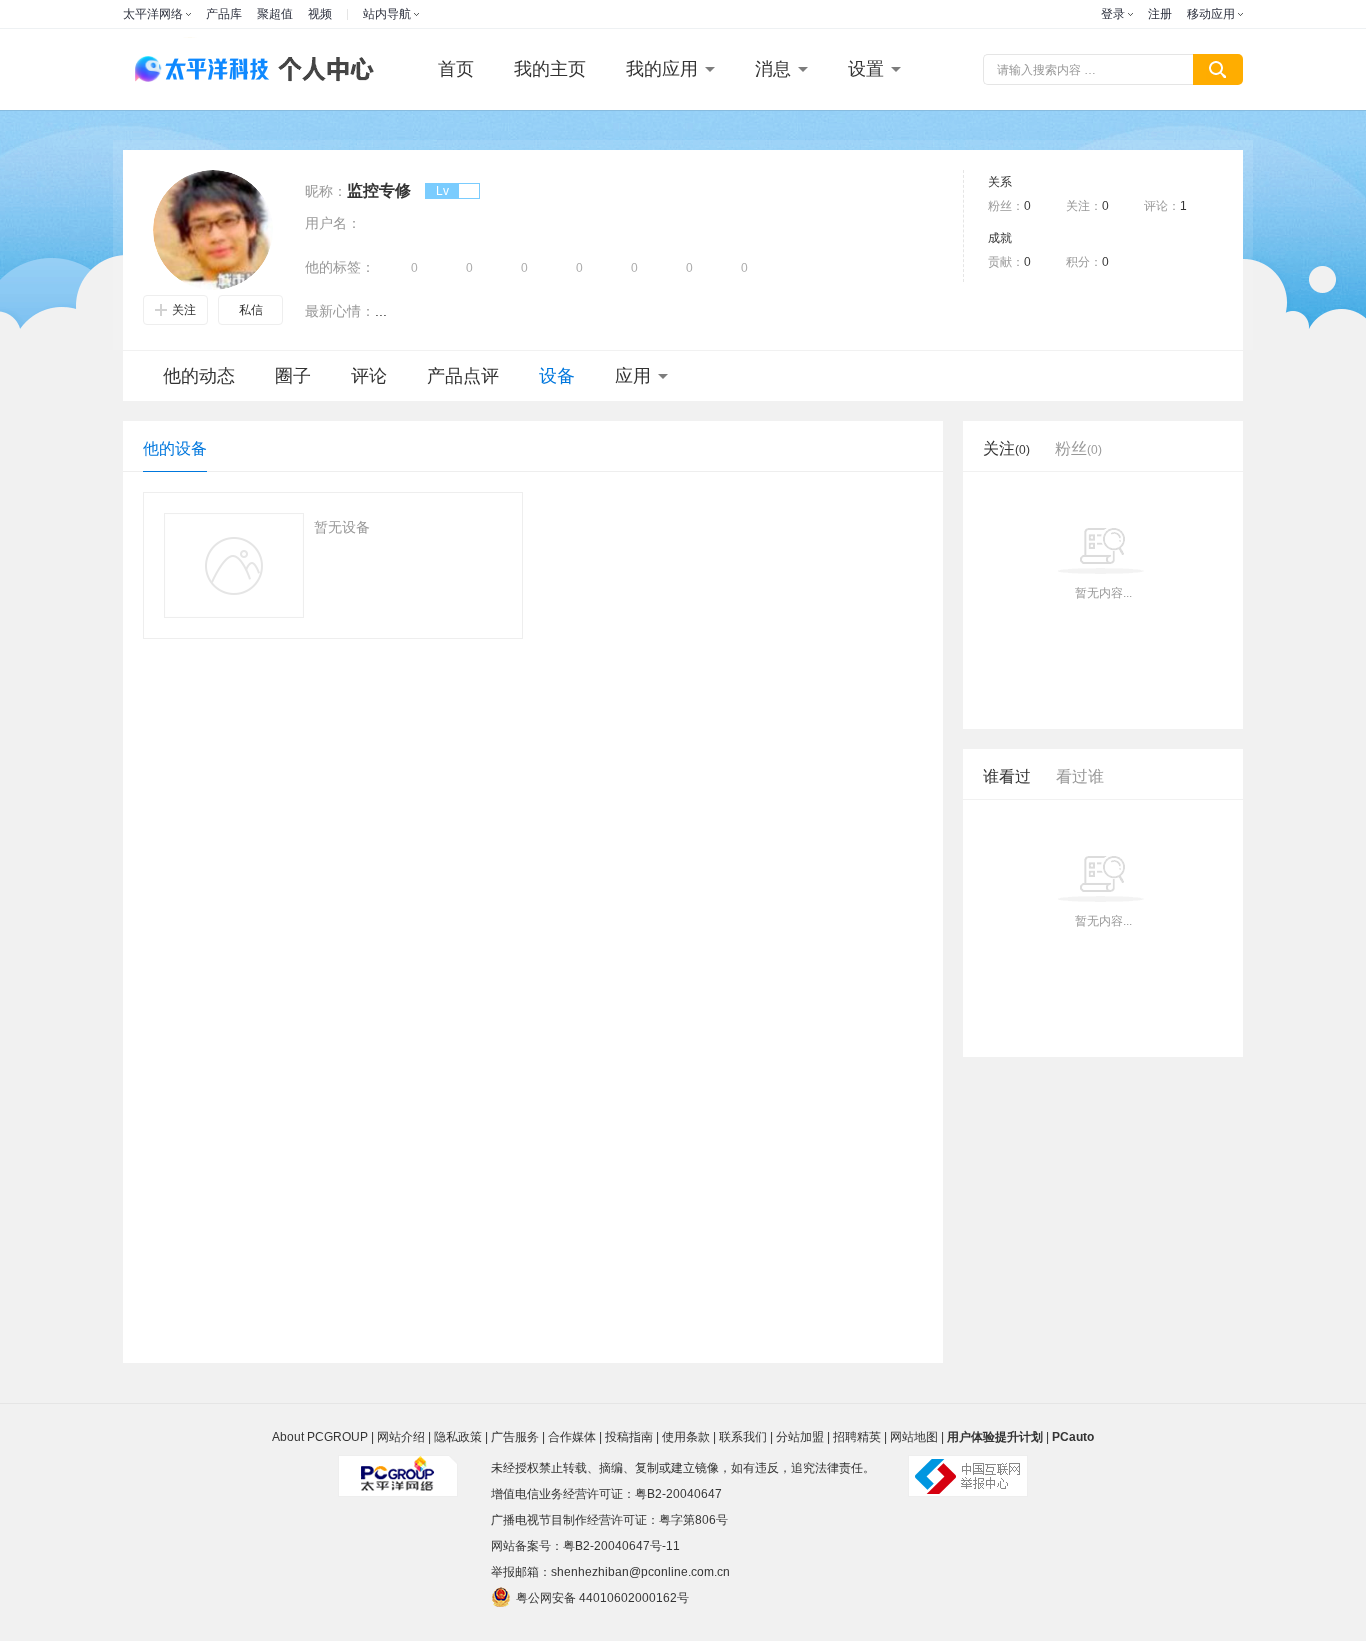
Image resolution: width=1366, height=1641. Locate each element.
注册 (1160, 14)
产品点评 (463, 376)
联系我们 (743, 1437)
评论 (369, 376)
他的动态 (199, 376)
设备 (557, 376)
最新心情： (340, 311)
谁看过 (1007, 776)
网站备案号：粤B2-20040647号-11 (585, 1546)
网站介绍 (401, 1437)
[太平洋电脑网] (193, 69)
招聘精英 (857, 1437)
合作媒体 (572, 1437)
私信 (251, 310)
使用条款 (686, 1437)
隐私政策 (458, 1437)
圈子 (293, 376)
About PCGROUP (320, 1437)
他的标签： (340, 267)
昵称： (326, 191)
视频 (320, 14)
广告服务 (515, 1437)
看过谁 (1080, 776)
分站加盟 (800, 1437)
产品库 (224, 14)
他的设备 (175, 448)
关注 (184, 310)
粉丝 (1078, 448)
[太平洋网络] (398, 1468)
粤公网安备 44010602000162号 (602, 1598)
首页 (456, 69)
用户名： (333, 223)
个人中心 (321, 69)
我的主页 (550, 69)
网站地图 (914, 1437)
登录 (1113, 14)
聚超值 (275, 14)
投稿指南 (629, 1437)
